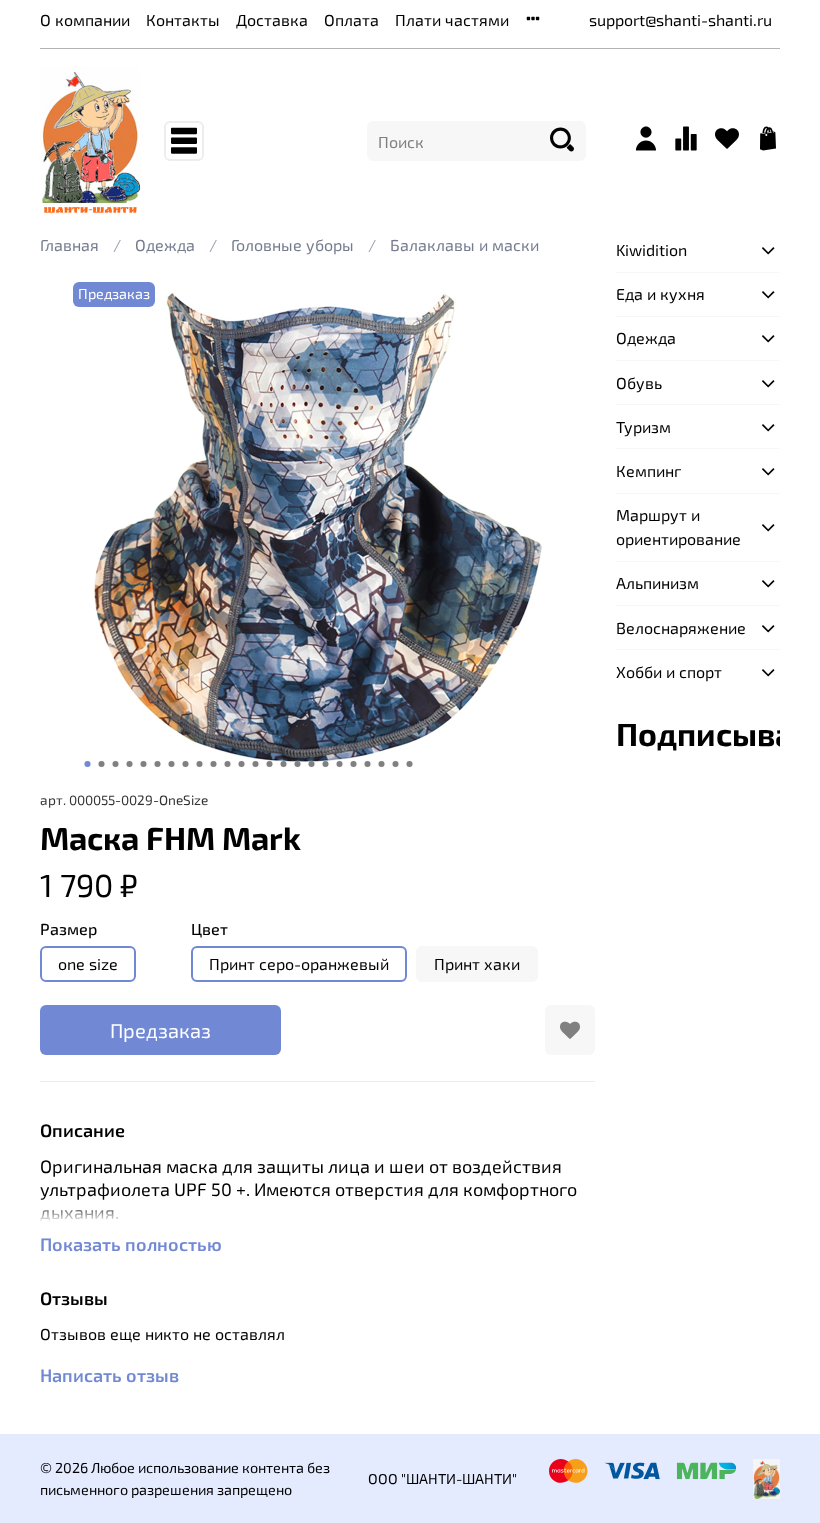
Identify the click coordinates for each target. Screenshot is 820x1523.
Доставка (272, 19)
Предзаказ (160, 1030)
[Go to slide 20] (353, 764)
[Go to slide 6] (157, 764)
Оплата (351, 19)
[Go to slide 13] (255, 764)
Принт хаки (477, 963)
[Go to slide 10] (213, 764)
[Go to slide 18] (325, 764)
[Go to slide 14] (269, 764)
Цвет (209, 928)
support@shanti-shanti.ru (680, 19)
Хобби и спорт (669, 671)
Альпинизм (657, 582)
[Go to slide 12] (241, 764)
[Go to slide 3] (115, 764)
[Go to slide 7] (171, 764)
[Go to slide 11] (227, 764)
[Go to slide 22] (381, 764)
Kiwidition (651, 249)
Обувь (639, 382)
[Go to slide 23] (395, 764)
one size (88, 963)
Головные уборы (292, 244)
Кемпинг (648, 470)
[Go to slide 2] (101, 764)
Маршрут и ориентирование (678, 526)
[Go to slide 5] (143, 764)
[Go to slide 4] (129, 764)
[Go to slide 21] (367, 764)
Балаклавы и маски (464, 244)
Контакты (183, 19)
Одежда (165, 244)
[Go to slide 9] (199, 764)
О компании (85, 19)
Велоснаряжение (681, 627)
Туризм (643, 426)
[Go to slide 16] (297, 764)
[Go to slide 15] (283, 764)
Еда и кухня (660, 293)
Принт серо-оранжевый (299, 963)
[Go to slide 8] (185, 764)
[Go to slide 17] (311, 764)
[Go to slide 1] (87, 764)
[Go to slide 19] (339, 764)
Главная (69, 244)
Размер (68, 928)
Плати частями (452, 19)
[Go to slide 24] (409, 764)
